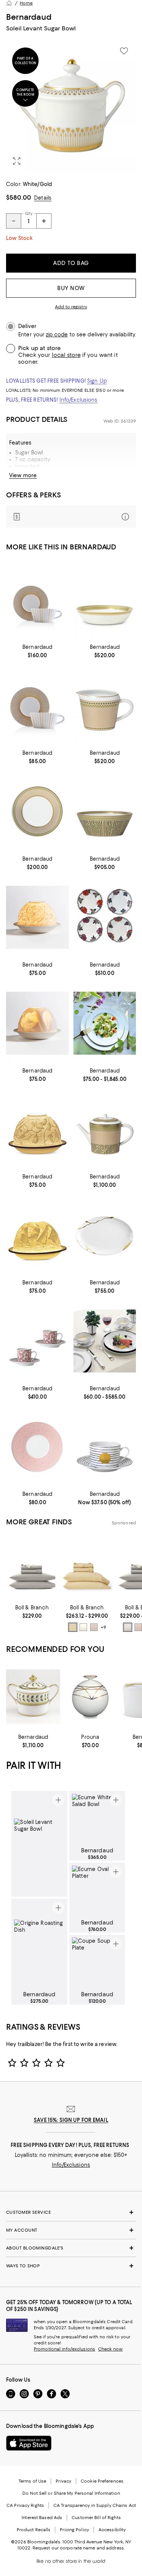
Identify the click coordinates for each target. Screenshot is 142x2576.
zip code (57, 335)
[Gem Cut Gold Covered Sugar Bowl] (90, 1697)
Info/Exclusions (79, 400)
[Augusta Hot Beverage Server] (105, 1129)
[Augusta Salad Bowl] (105, 812)
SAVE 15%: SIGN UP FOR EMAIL (71, 2120)
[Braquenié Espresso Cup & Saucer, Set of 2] (37, 1341)
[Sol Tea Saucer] (37, 706)
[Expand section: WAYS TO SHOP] (71, 2266)
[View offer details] (71, 517)
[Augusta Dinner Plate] (37, 812)
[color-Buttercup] (73, 1627)
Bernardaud (29, 17)
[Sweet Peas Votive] (37, 1129)
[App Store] (29, 2443)
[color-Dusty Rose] (94, 1627)
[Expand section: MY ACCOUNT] (71, 2230)
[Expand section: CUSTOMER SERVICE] (71, 2212)
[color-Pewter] (128, 1627)
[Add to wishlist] (124, 51)
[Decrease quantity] (14, 221)
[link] (37, 650)
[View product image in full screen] (17, 161)
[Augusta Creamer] (105, 706)
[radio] (73, 1627)
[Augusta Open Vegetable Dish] (105, 600)
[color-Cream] (83, 1627)
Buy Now (71, 288)
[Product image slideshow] (71, 106)
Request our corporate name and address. (79, 2548)
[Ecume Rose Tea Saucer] (37, 1447)
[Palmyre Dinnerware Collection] (105, 1023)
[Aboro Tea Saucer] (105, 1447)
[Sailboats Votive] (37, 1235)
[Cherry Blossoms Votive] (37, 917)
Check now (110, 2349)
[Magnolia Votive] (37, 1023)
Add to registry (71, 307)
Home (26, 3)
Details (43, 198)
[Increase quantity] (44, 221)
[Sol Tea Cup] (37, 600)
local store (66, 355)
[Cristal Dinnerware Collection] (105, 1341)
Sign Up (97, 381)
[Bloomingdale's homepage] (9, 3)
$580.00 (19, 197)
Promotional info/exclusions (64, 2349)
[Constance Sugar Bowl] (33, 1697)
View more (23, 475)
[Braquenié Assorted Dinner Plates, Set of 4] (105, 917)
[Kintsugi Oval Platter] (105, 1235)
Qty (29, 213)
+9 (103, 1627)
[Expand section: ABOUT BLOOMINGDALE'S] (71, 2248)
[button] (71, 106)
